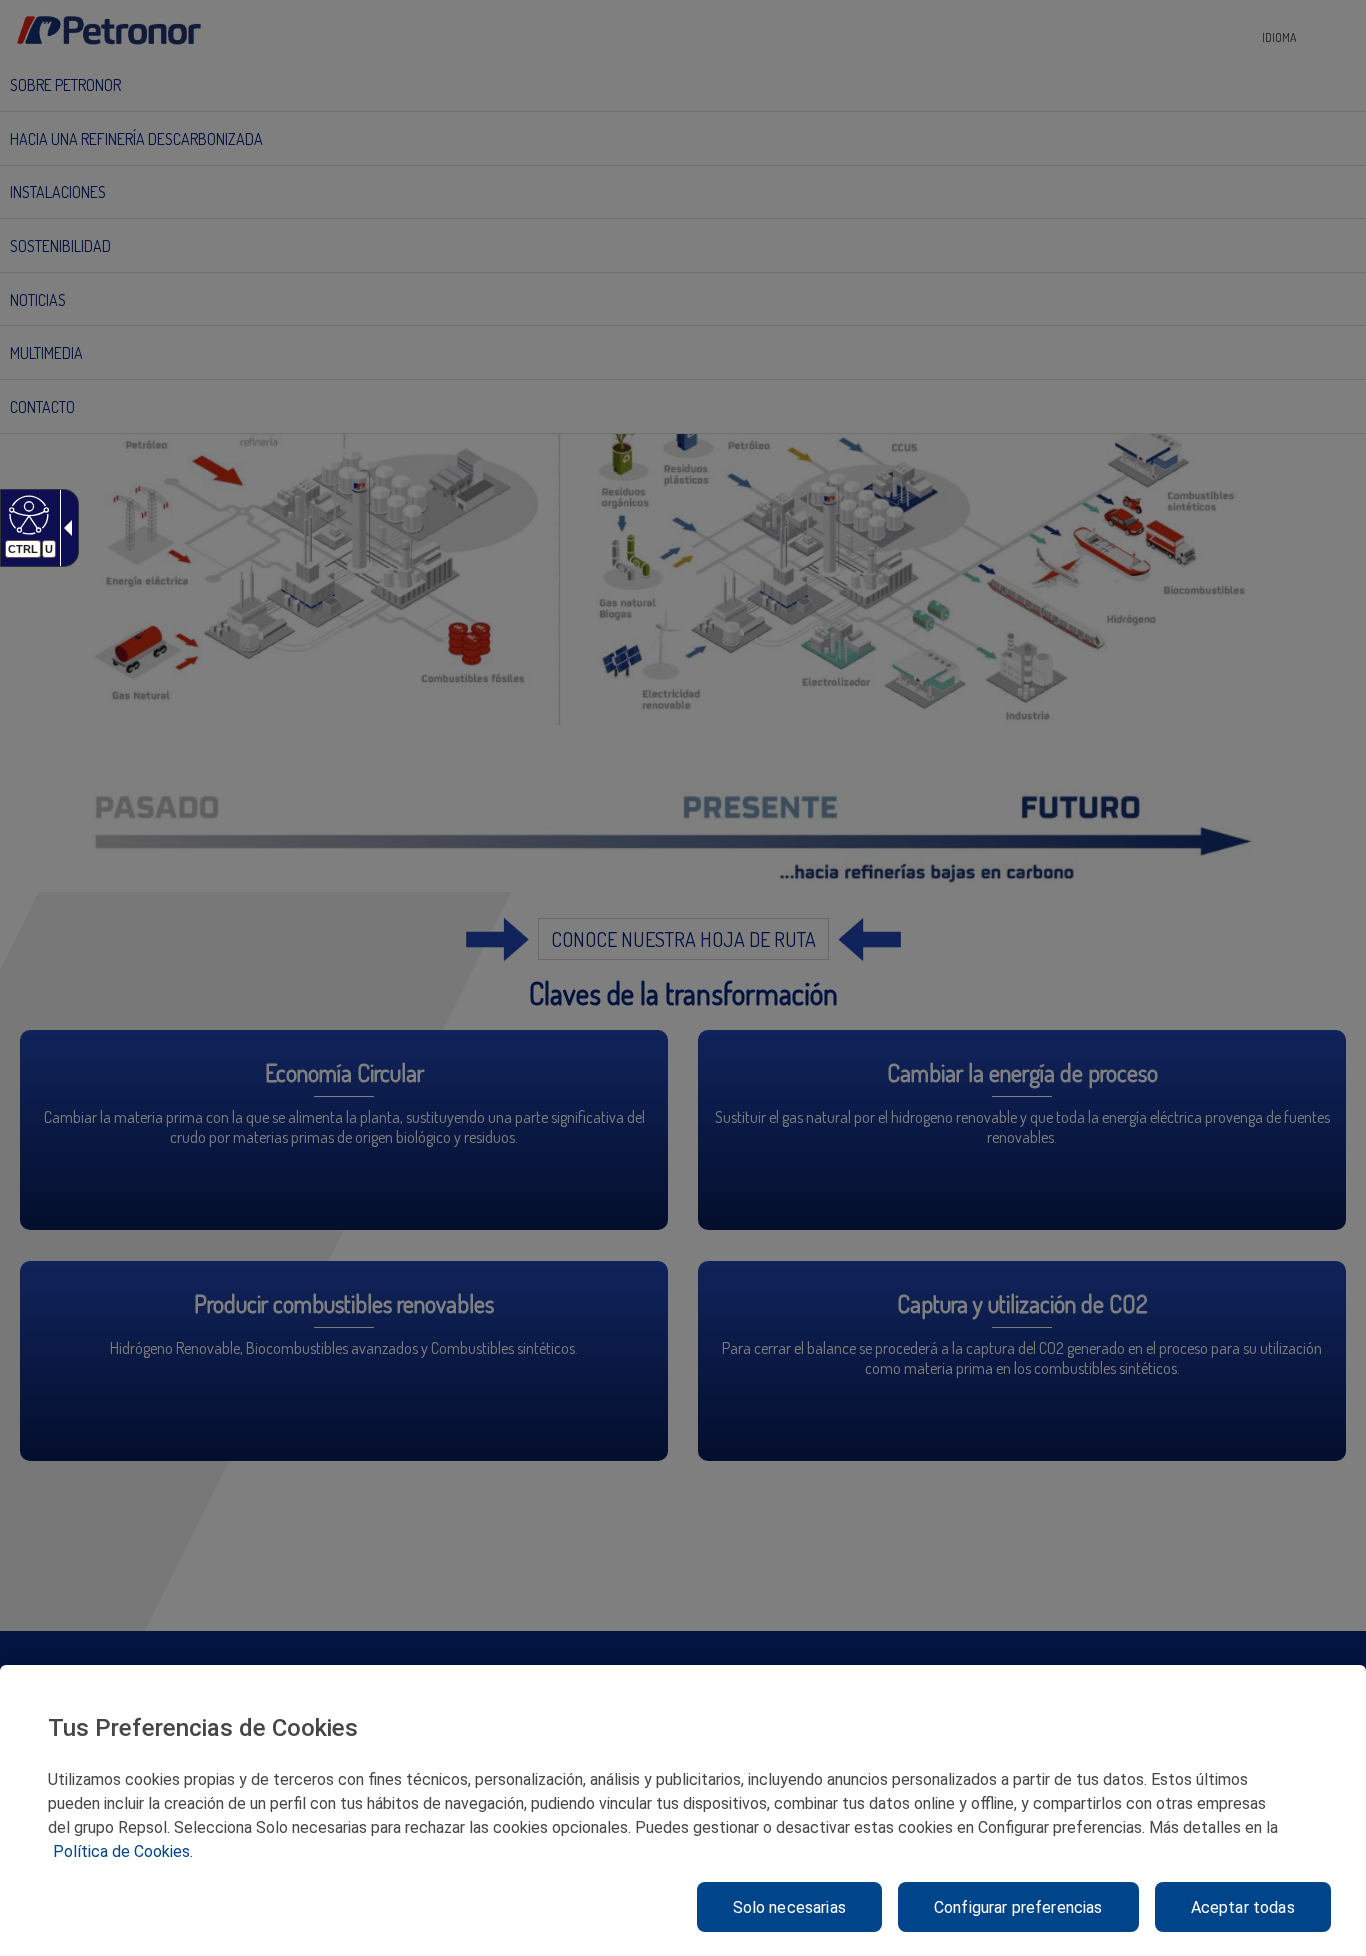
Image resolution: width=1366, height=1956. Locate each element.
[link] (26, 514)
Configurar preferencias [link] (1018, 1907)
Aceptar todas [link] (1243, 1907)
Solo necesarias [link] (789, 1907)
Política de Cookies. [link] (123, 1851)
